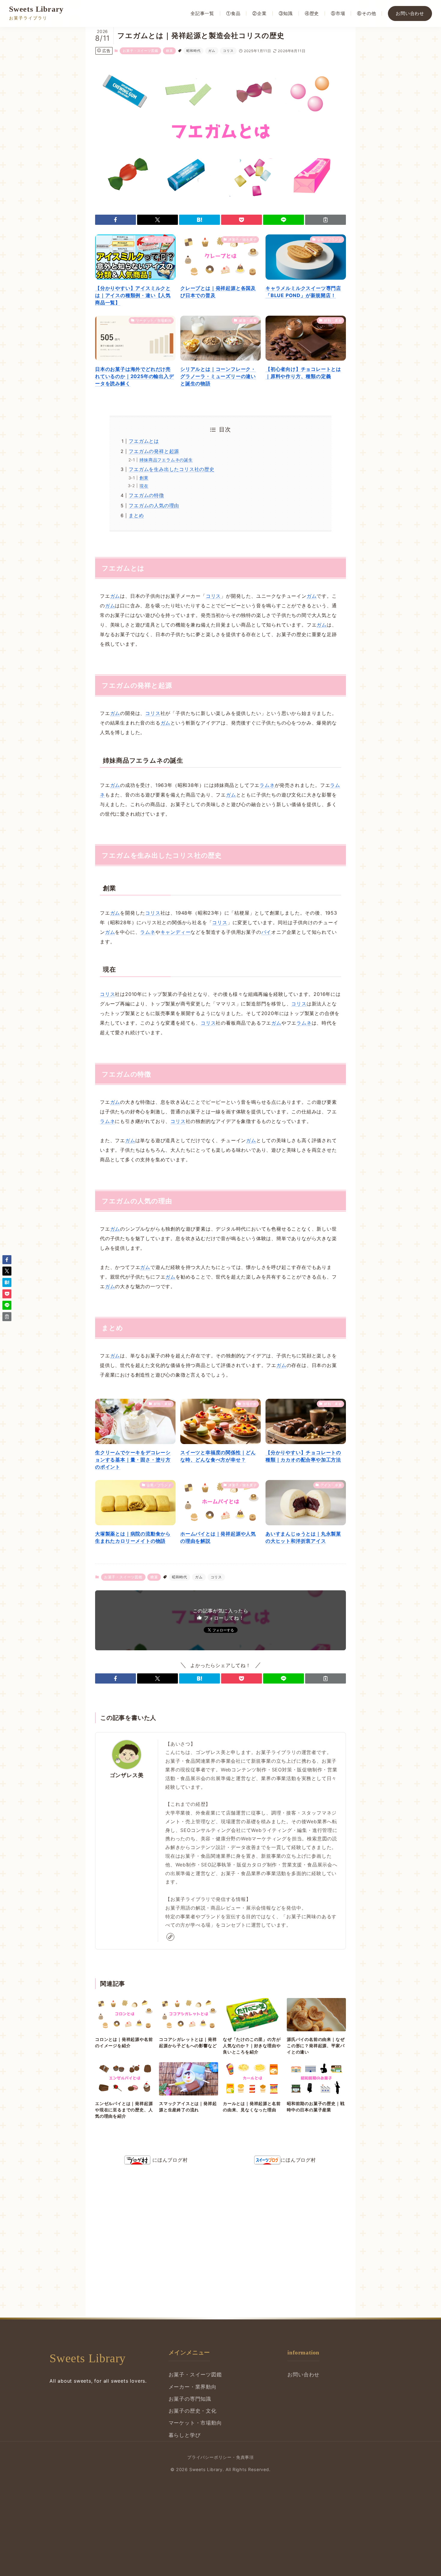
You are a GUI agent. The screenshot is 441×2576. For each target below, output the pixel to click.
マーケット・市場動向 (195, 2423)
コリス (228, 51)
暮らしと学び (185, 2435)
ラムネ (267, 785)
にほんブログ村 (169, 2160)
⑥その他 (366, 13)
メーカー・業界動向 (193, 2387)
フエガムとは (144, 441)
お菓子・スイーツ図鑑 (140, 51)
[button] (115, 220)
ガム (212, 51)
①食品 (233, 13)
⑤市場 (338, 13)
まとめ (136, 515)
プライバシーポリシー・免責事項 (220, 2457)
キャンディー (176, 932)
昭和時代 (193, 51)
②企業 (259, 13)
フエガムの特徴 (146, 495)
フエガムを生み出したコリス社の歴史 (172, 469)
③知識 (286, 13)
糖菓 (169, 51)
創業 (144, 478)
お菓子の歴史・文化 (193, 2411)
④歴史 (312, 13)
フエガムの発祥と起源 (154, 451)
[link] (170, 1937)
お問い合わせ (410, 13)
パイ (266, 932)
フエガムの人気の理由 (154, 505)
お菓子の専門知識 (190, 2399)
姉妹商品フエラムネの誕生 (166, 460)
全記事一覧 (202, 13)
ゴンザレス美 (127, 1775)
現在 (144, 486)
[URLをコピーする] (325, 220)
